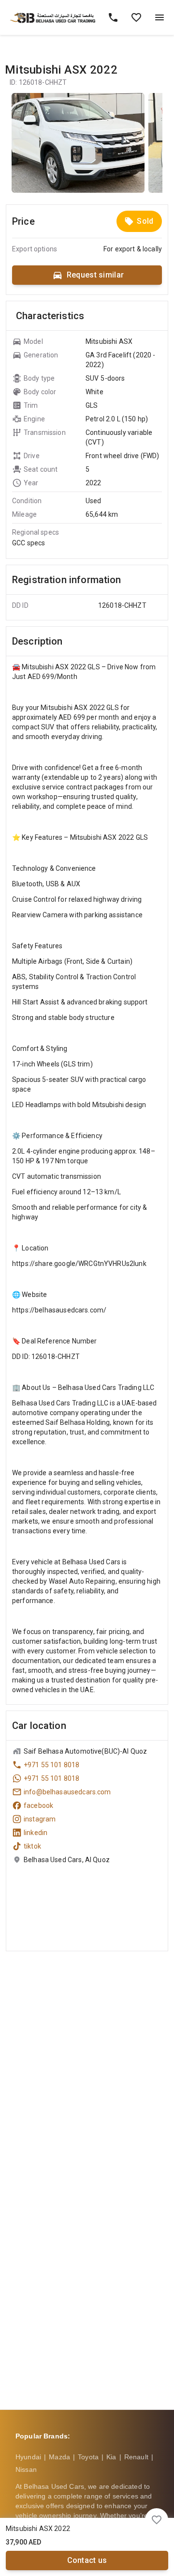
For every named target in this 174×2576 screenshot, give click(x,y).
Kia (111, 2457)
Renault (136, 2457)
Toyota (88, 2457)
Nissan (26, 2469)
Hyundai (28, 2457)
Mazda (59, 2457)
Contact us (87, 2560)
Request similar (95, 275)
